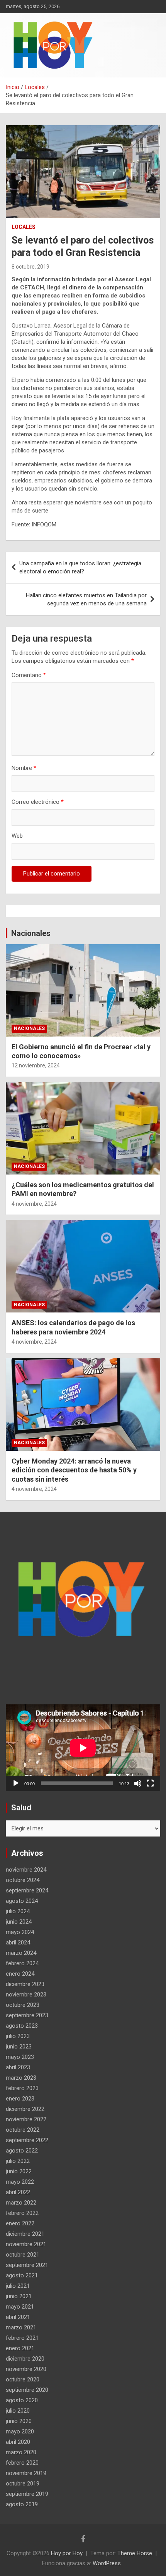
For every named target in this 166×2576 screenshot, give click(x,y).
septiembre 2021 (27, 2265)
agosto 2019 (22, 2504)
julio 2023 (18, 2036)
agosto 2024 (22, 1901)
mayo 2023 (20, 2057)
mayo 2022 (20, 2182)
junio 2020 (19, 2421)
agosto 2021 (22, 2275)
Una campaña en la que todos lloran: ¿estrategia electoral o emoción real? (80, 567)
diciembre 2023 (25, 1984)
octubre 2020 (23, 2379)
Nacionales (31, 933)
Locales (24, 227)
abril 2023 (18, 2067)
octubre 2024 (23, 1880)
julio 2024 (18, 1911)
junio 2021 (19, 2296)
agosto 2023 (22, 2026)
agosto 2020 (22, 2400)
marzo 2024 (21, 1953)
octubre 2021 (23, 2255)
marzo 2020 (21, 2452)
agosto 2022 (22, 2151)
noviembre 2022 (26, 2119)
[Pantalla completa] (150, 1783)
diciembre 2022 (25, 2109)
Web (17, 836)
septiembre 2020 (27, 2390)
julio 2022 (18, 2161)
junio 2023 (19, 2047)
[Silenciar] (138, 1783)
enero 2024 (20, 1974)
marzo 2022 (21, 2203)
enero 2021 (20, 2348)
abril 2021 (18, 2317)
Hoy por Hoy (67, 2553)
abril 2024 (18, 1943)
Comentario (29, 675)
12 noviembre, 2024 (36, 1065)
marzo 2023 (21, 2078)
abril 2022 (18, 2192)
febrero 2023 (22, 2088)
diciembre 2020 (25, 2359)
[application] (83, 1748)
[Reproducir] (16, 1783)
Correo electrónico (38, 802)
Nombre (24, 768)
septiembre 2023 (27, 2015)
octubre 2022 (23, 2130)
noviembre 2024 (26, 1870)
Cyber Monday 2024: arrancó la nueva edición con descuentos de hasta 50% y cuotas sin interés (74, 1470)
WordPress (107, 2563)
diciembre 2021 (25, 2234)
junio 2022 (19, 2171)
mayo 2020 (20, 2431)
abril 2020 (18, 2442)
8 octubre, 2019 (30, 267)
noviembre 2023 (26, 1995)
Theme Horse (135, 2553)
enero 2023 (20, 2099)
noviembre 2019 (26, 2473)
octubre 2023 (23, 2005)
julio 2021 (18, 2286)
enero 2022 (20, 2223)
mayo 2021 (20, 2307)
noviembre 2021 (26, 2244)
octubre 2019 (23, 2484)
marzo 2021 (21, 2327)
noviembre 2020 (26, 2369)
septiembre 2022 (27, 2140)
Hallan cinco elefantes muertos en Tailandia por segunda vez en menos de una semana (86, 599)
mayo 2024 (20, 1932)
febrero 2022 (22, 2213)
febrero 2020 (22, 2463)
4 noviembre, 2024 (34, 1204)
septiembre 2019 (27, 2494)
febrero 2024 (22, 1963)
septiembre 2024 (27, 1890)
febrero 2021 (22, 2338)
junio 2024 (19, 1922)
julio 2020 (18, 2411)
